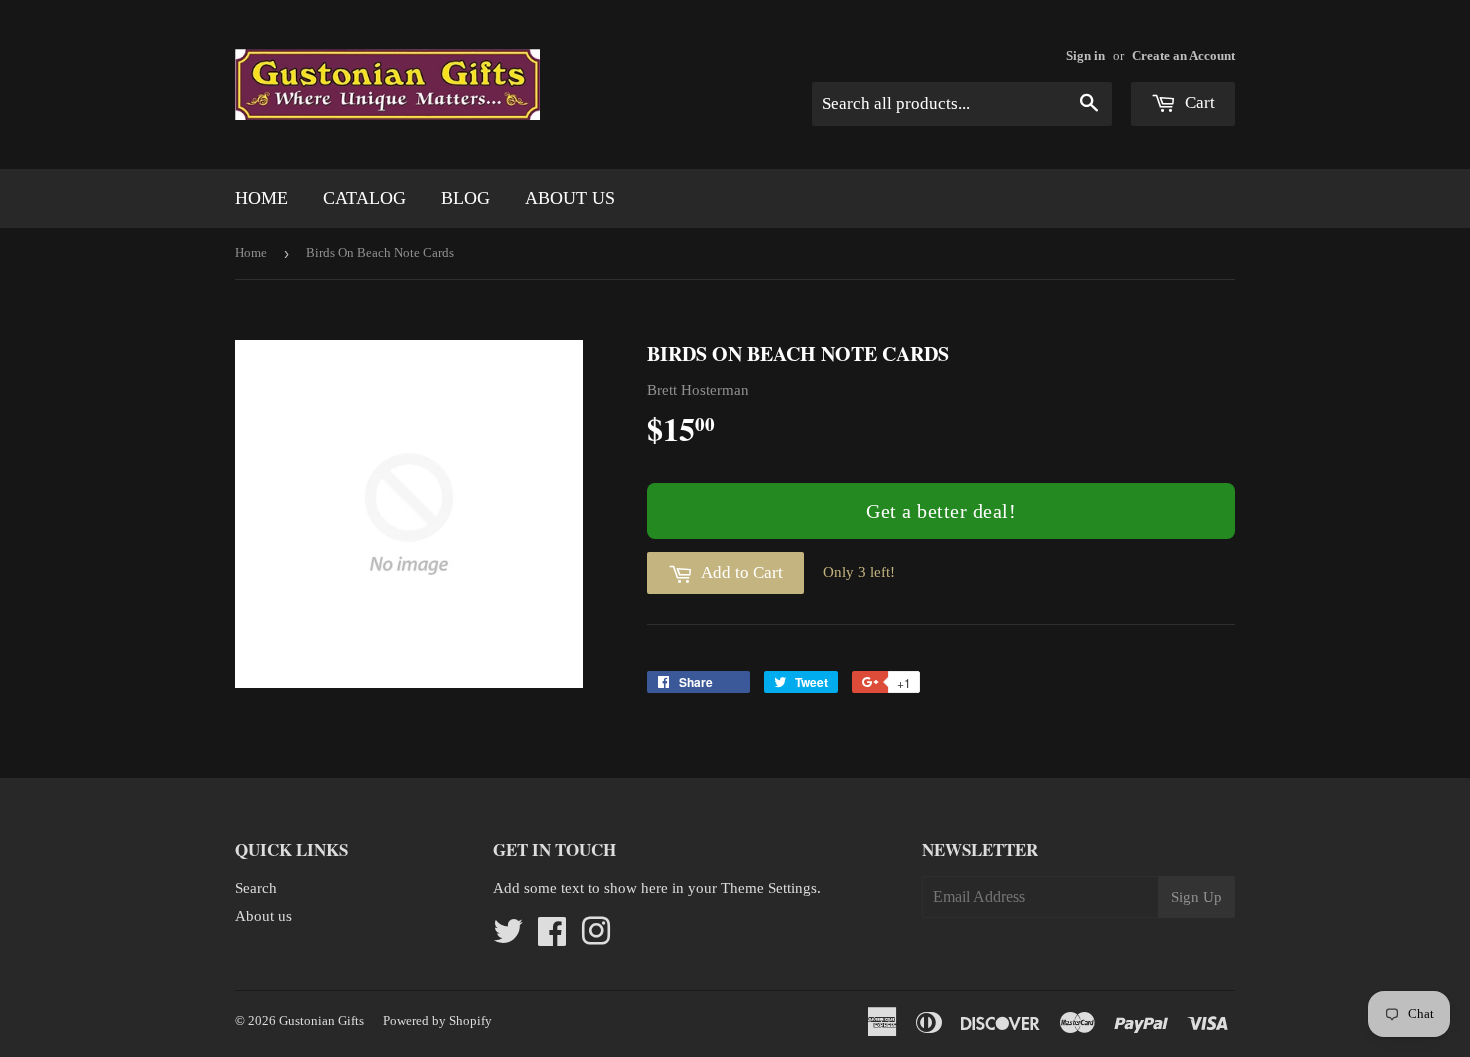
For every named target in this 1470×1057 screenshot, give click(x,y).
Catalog (364, 198)
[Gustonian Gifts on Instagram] (596, 938)
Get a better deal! (941, 511)
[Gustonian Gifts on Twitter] (508, 938)
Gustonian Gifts (321, 1020)
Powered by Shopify (437, 1020)
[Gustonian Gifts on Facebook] (552, 938)
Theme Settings (769, 888)
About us (570, 198)
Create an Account (1183, 56)
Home (261, 198)
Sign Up (1196, 897)
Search (256, 888)
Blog (465, 198)
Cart (1198, 102)
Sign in (1085, 56)
